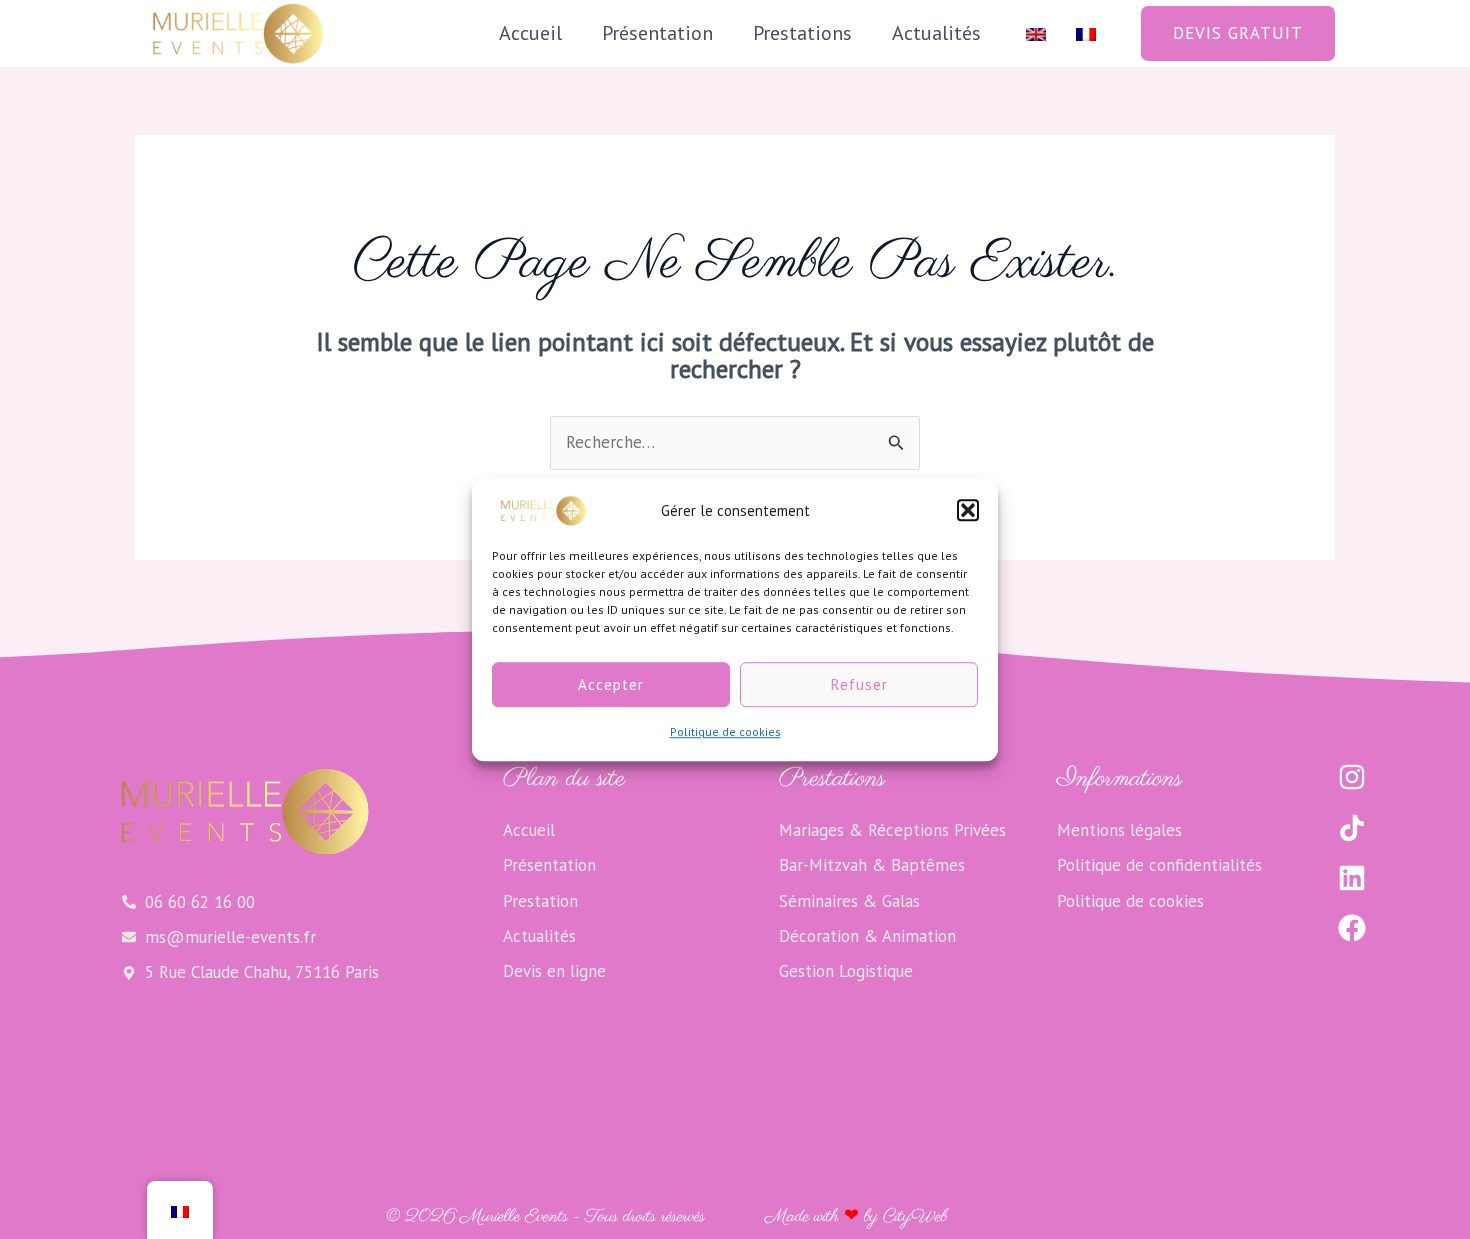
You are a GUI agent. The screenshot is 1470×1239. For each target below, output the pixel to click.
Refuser (859, 684)
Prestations (802, 33)
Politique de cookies (725, 731)
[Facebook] (1352, 928)
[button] (968, 510)
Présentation (657, 33)
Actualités (936, 33)
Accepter (611, 684)
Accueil (530, 33)
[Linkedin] (1352, 878)
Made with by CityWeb (856, 1217)
